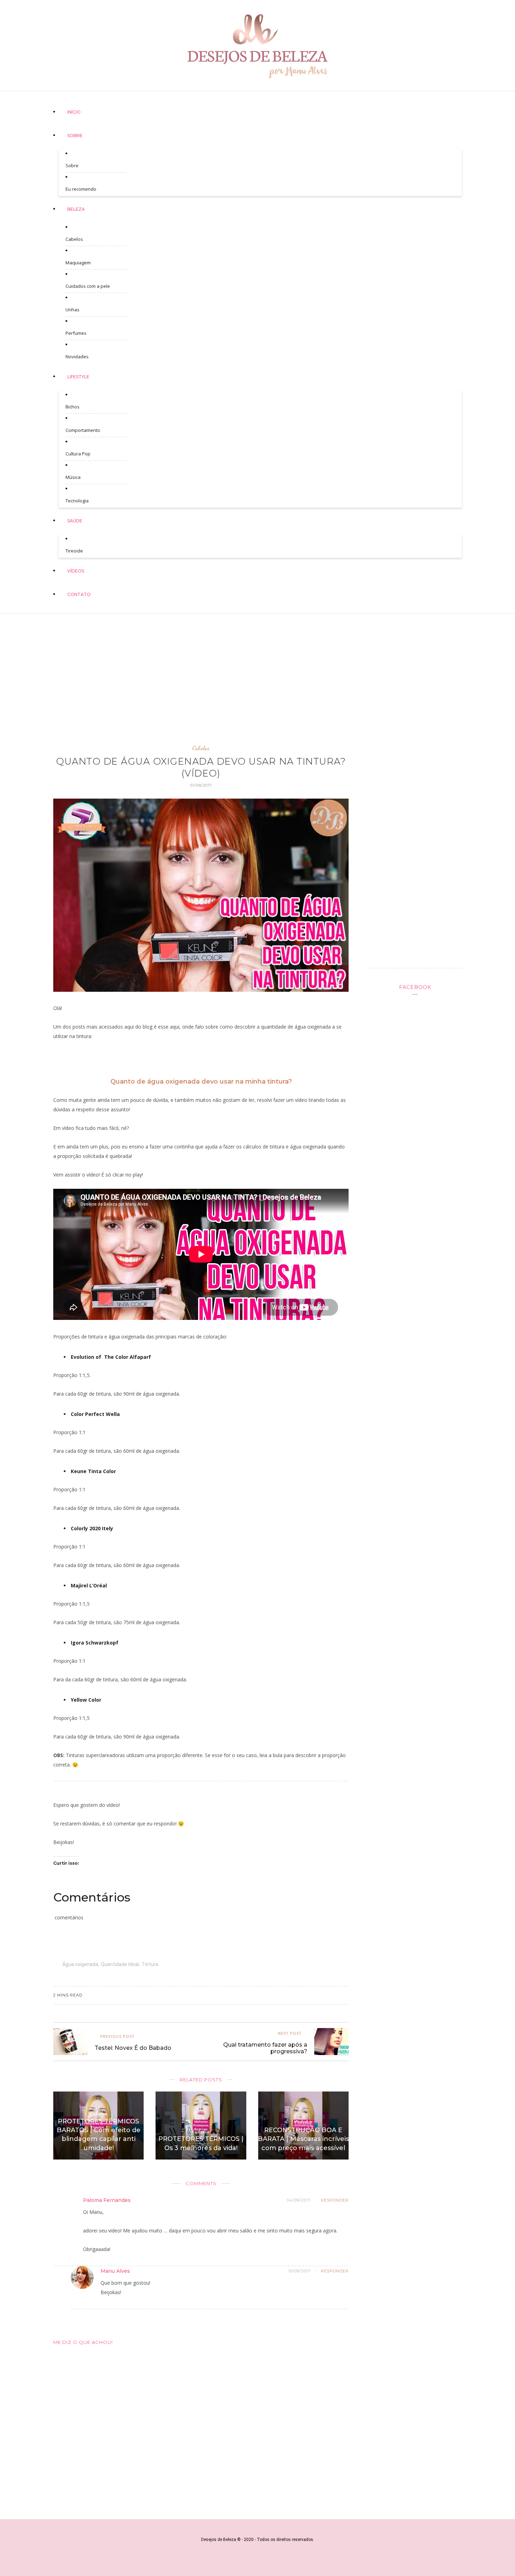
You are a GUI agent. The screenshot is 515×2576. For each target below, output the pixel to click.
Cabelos (74, 239)
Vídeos (76, 571)
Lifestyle (78, 377)
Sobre (75, 135)
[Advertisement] (257, 672)
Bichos (73, 407)
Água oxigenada (80, 1964)
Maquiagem (78, 263)
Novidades (77, 357)
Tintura (150, 1964)
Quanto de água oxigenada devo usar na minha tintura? (201, 1082)
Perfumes (76, 333)
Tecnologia (77, 501)
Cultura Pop (78, 454)
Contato (79, 594)
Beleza (76, 209)
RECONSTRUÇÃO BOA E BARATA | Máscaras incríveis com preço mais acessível (303, 2139)
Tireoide (74, 551)
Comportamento (83, 430)
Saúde (75, 521)
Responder (335, 2200)
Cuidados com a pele (88, 286)
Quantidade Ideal (120, 1964)
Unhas (73, 310)
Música (73, 477)
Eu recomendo (81, 189)
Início (74, 112)
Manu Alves (115, 2271)
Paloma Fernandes (107, 2200)
